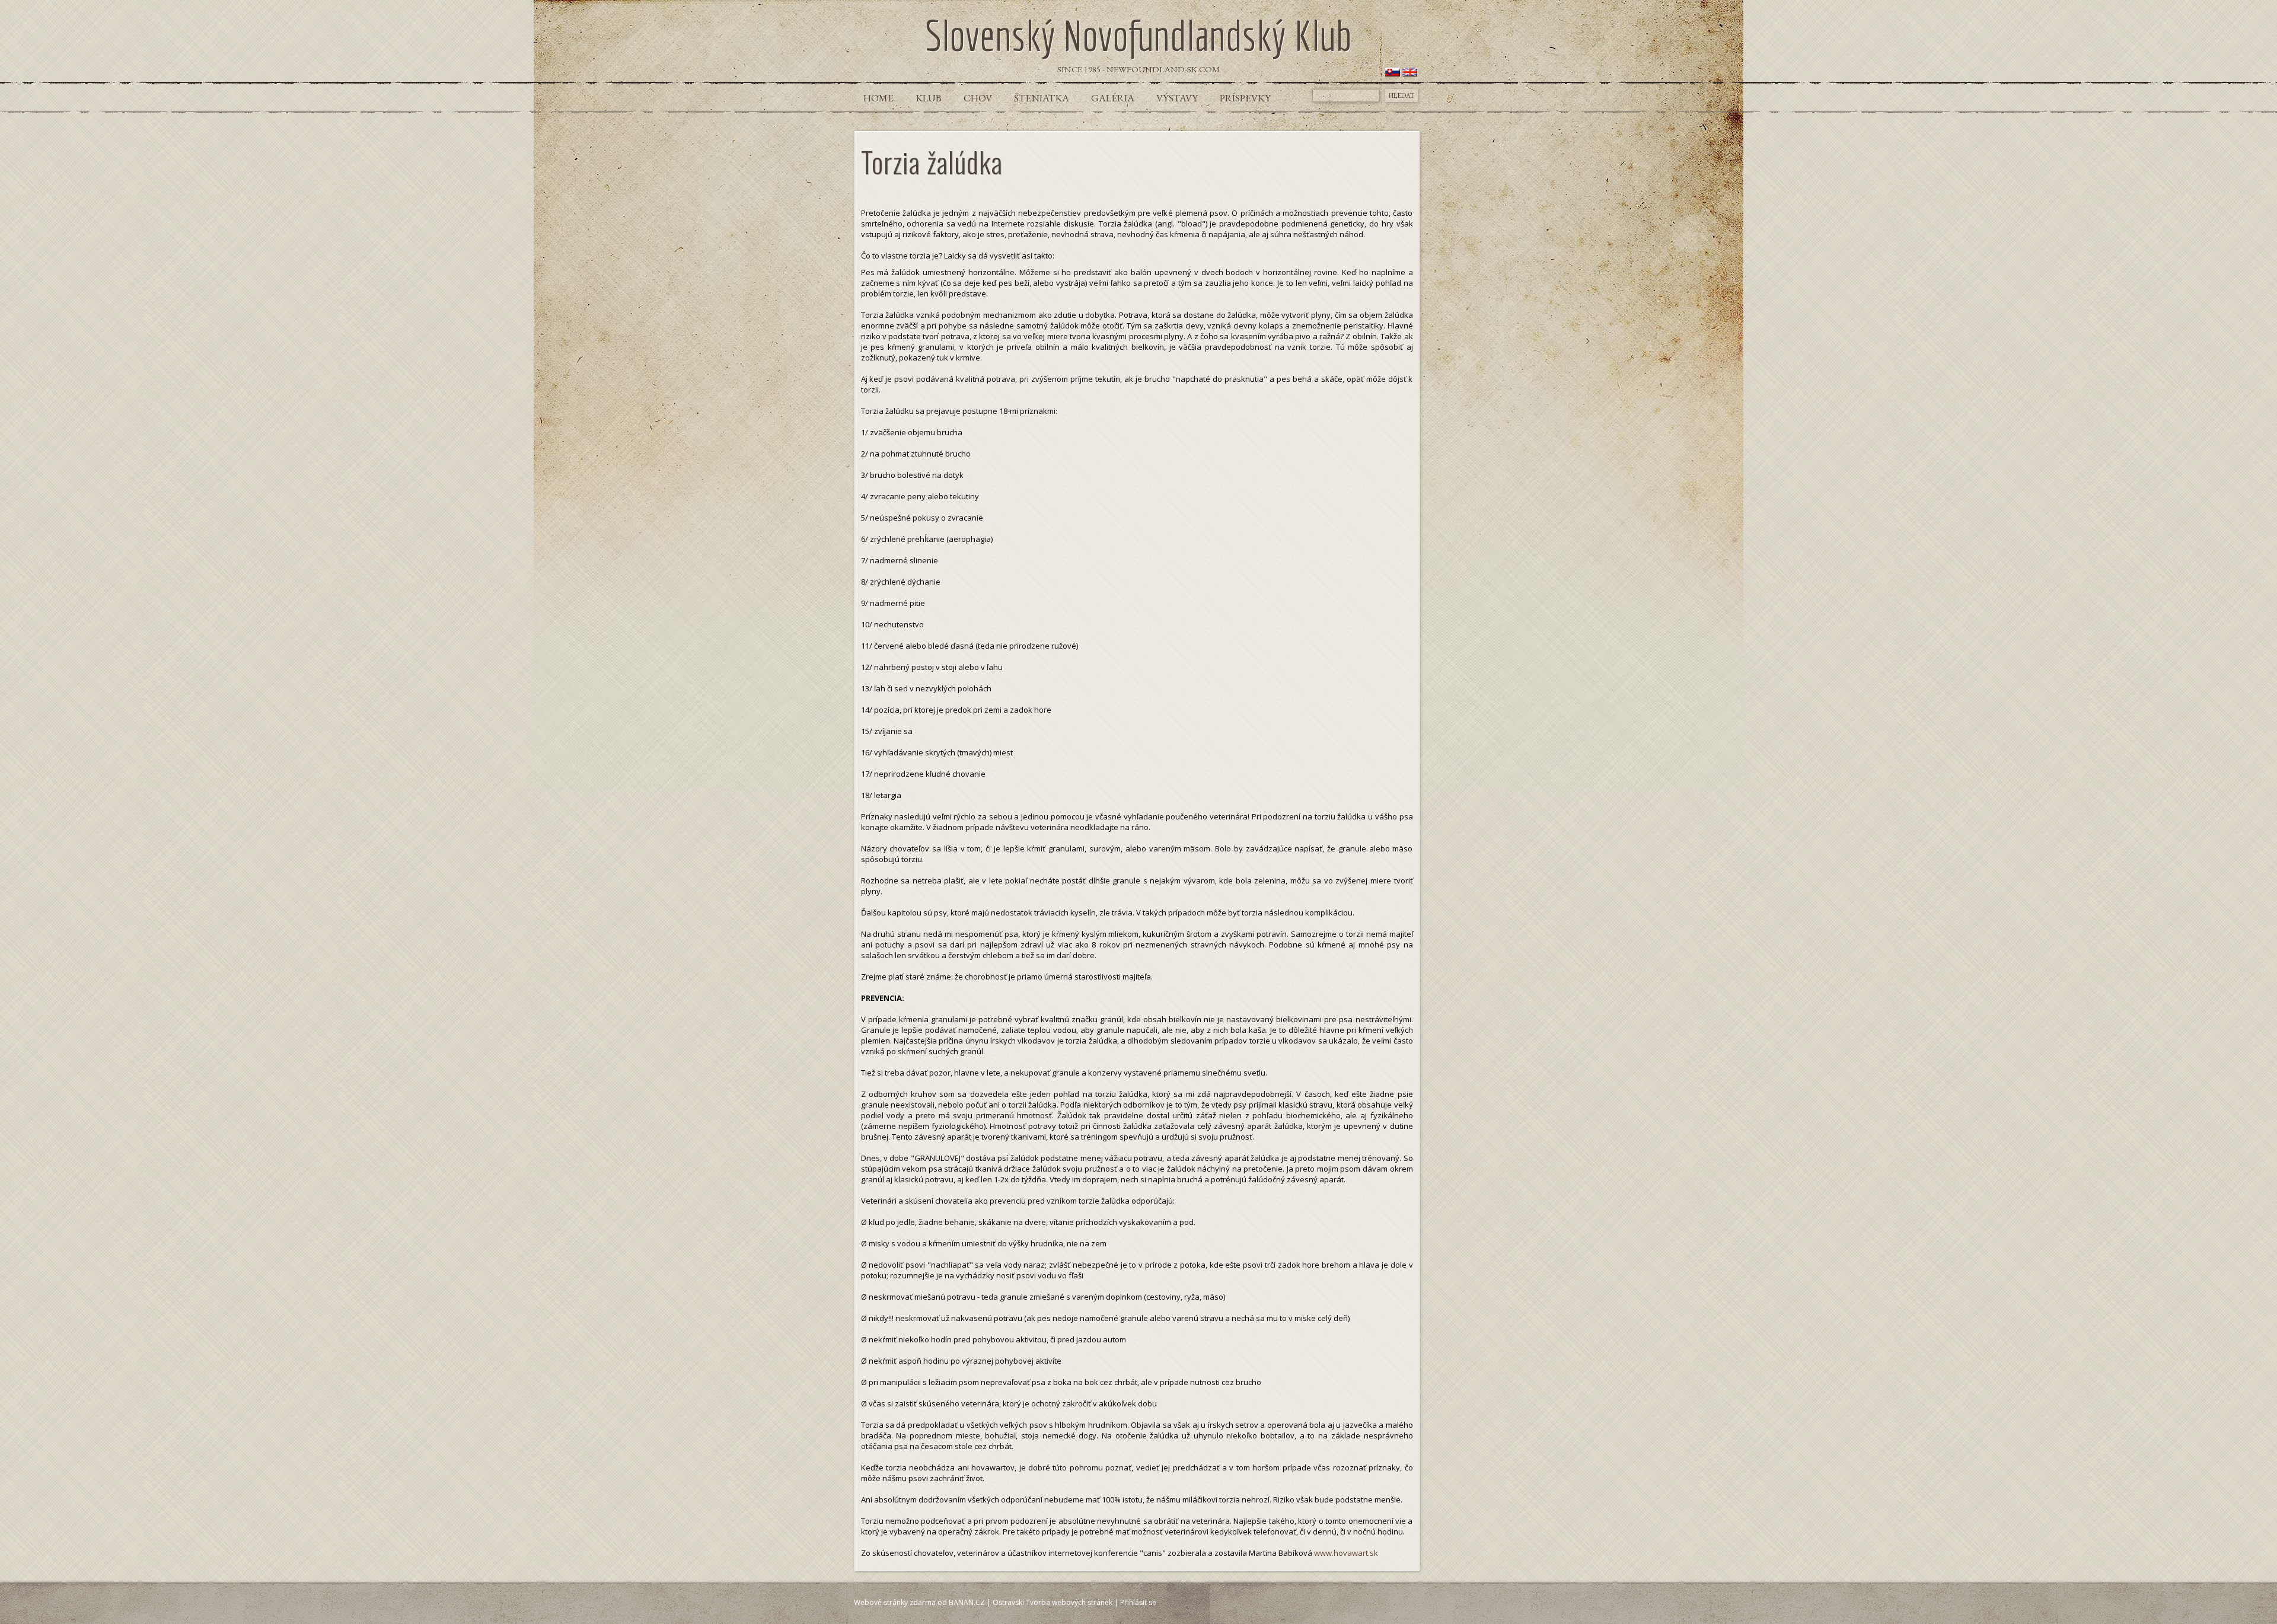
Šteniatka (1042, 98)
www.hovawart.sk (1346, 1553)
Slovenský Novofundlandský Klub (1138, 35)
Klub (929, 98)
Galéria (1113, 98)
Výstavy (1177, 98)
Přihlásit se (1138, 1602)
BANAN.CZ (967, 1602)
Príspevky (1245, 98)
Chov (978, 98)
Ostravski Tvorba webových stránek (1053, 1602)
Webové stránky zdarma (895, 1602)
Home (878, 98)
